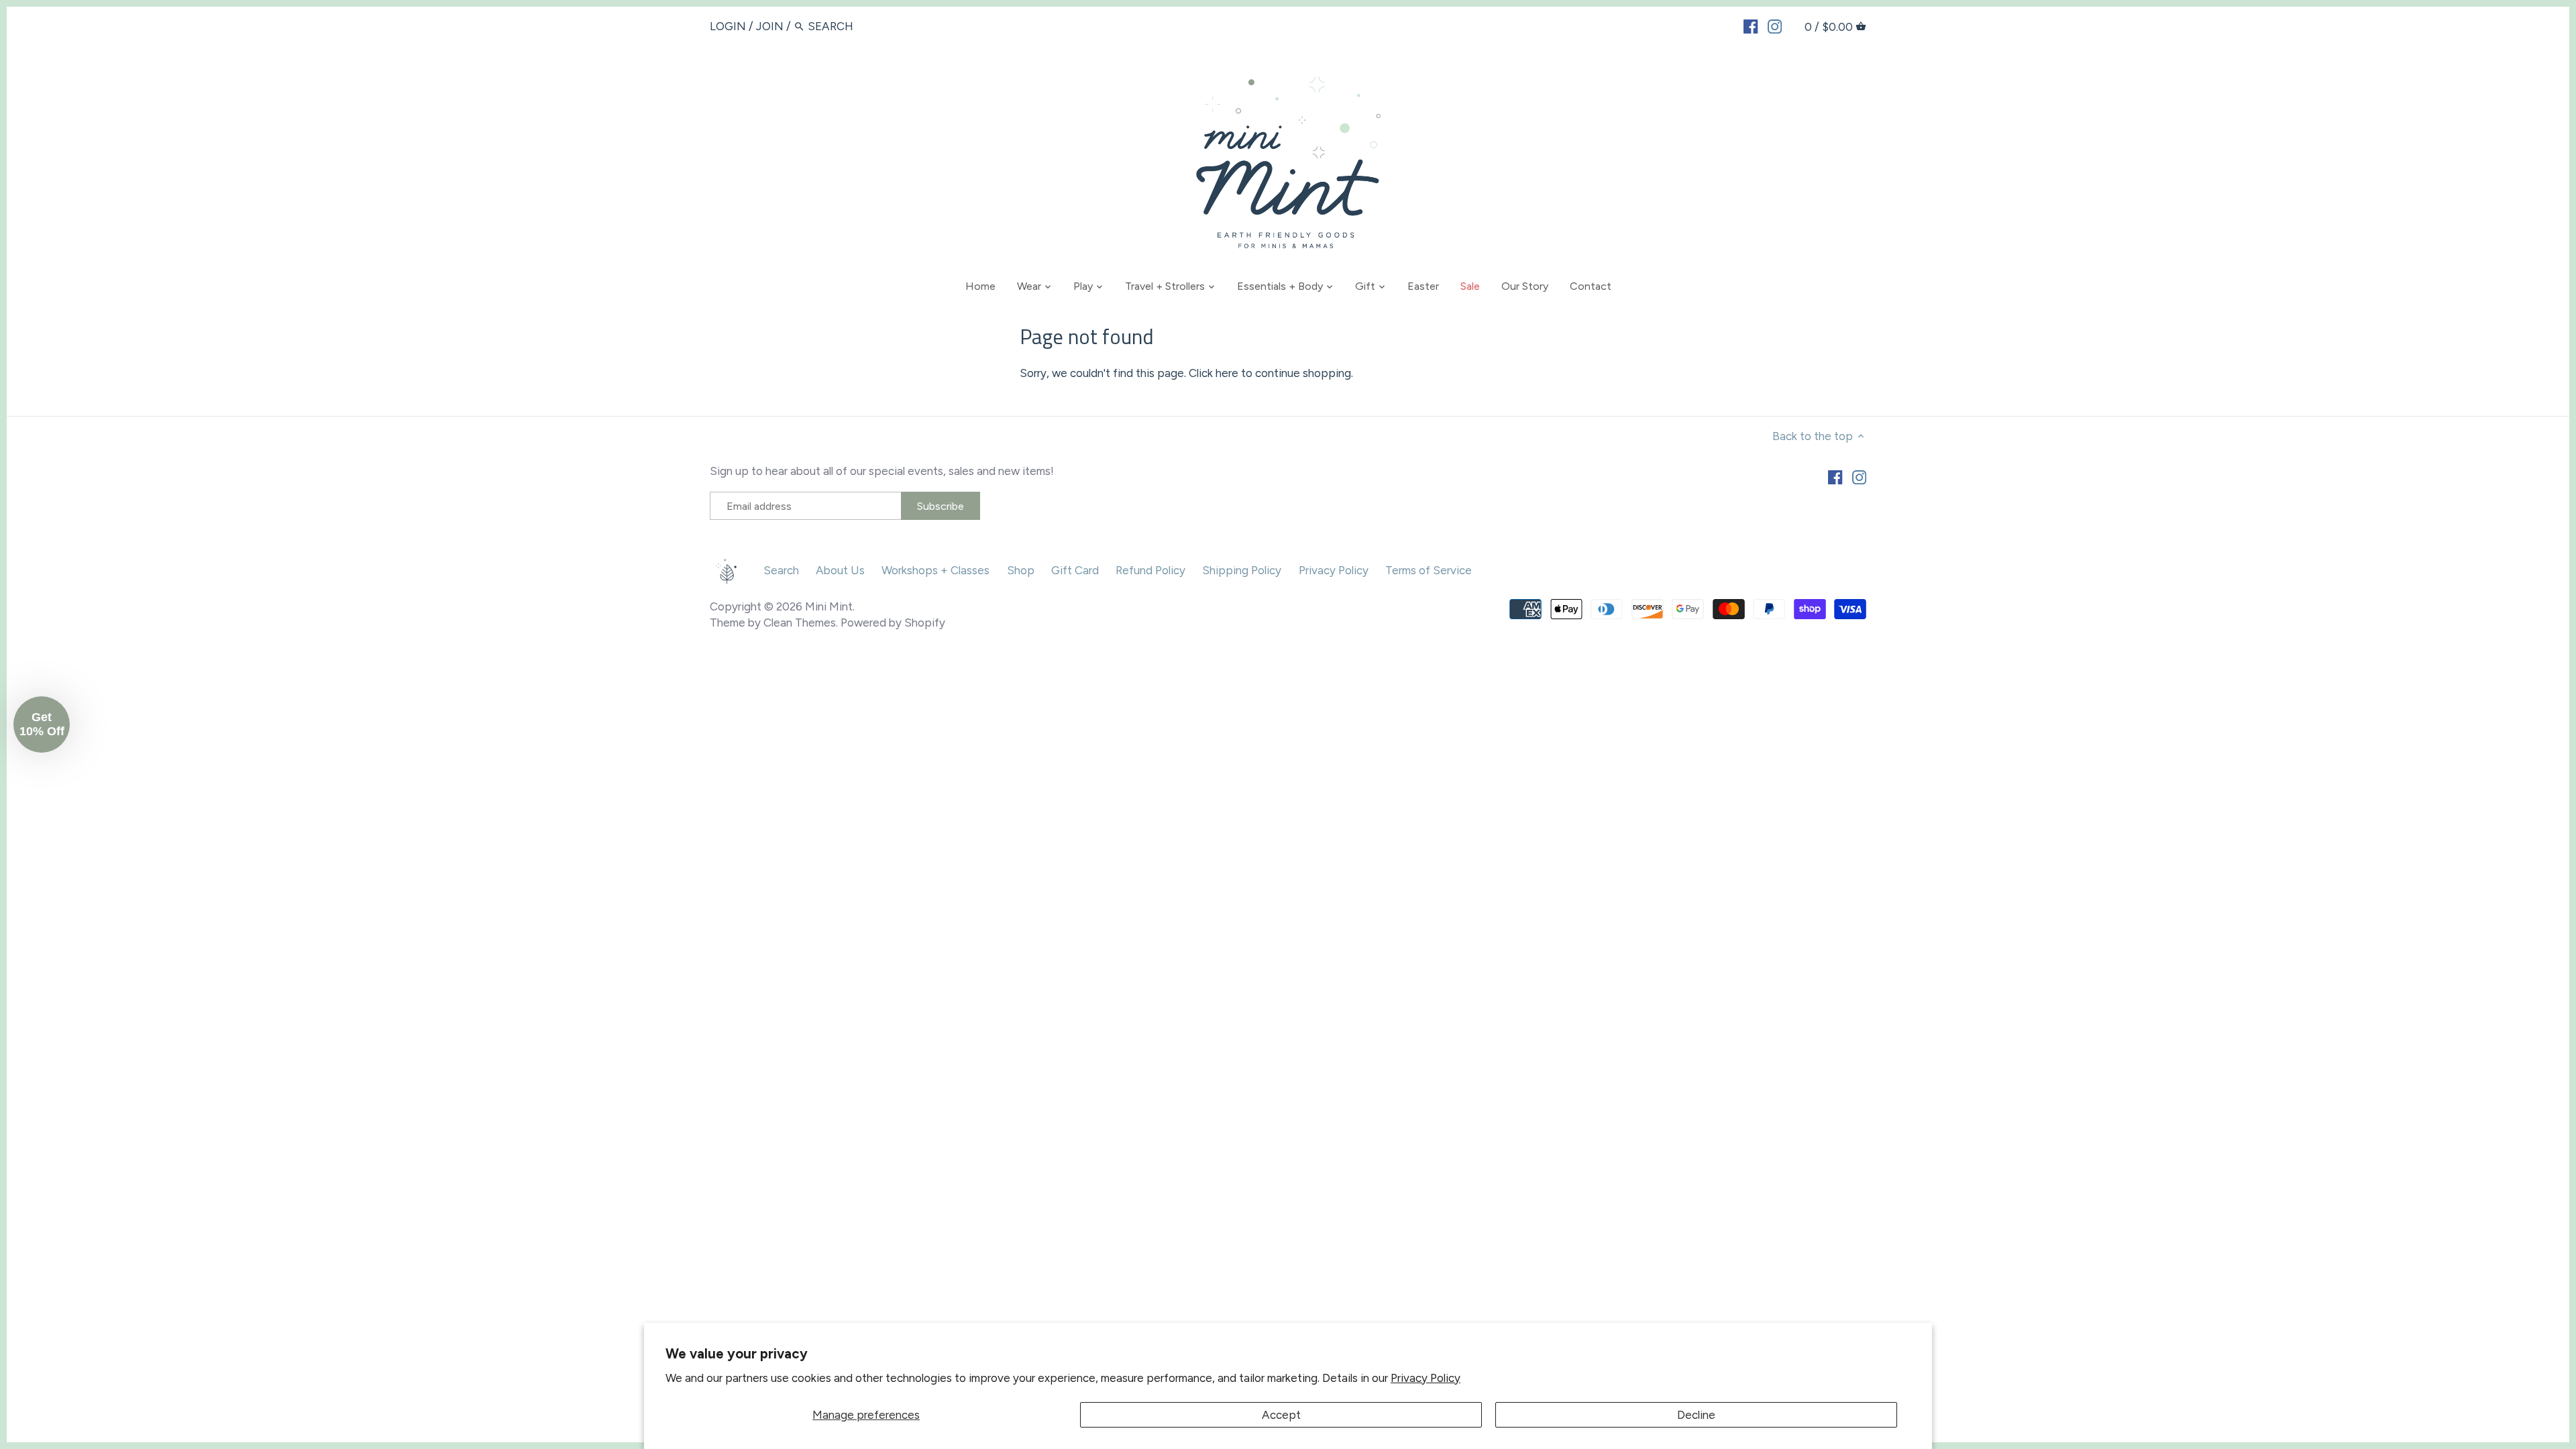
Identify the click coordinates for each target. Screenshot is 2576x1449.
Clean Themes (800, 623)
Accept (1281, 1415)
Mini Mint (829, 606)
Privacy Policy (1426, 1378)
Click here (1214, 373)
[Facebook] (1751, 25)
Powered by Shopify (893, 623)
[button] (42, 724)
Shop (1021, 570)
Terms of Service (1429, 570)
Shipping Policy (1242, 570)
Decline (1696, 1415)
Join (770, 26)
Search (781, 570)
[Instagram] (1775, 25)
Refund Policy (1150, 570)
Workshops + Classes (935, 570)
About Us (840, 570)
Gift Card (1075, 570)
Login (728, 26)
